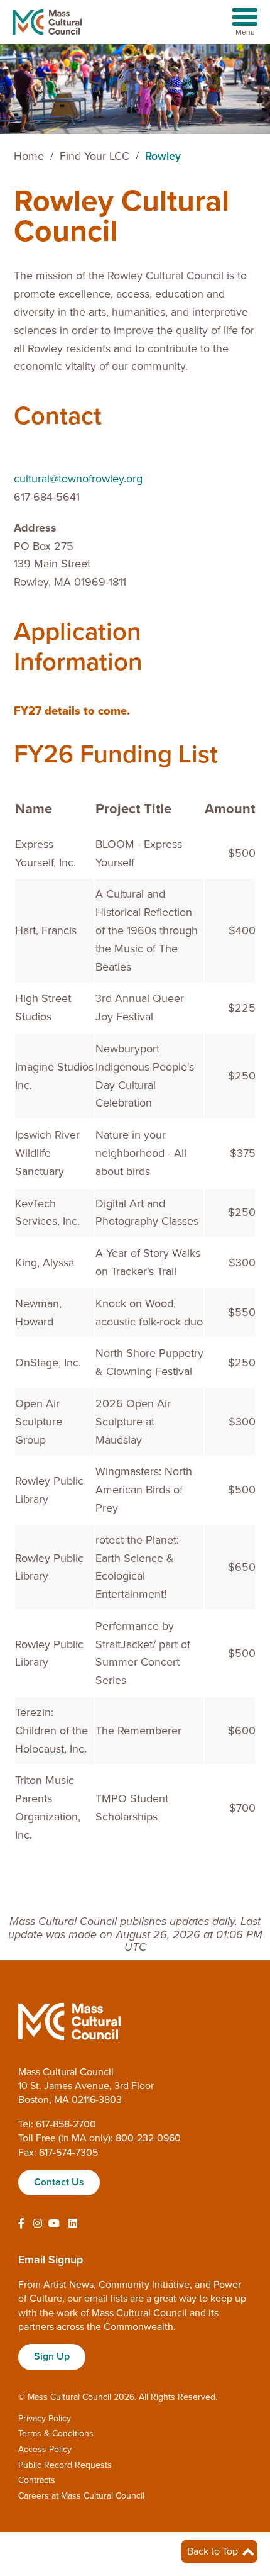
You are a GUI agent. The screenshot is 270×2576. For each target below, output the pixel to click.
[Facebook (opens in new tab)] (21, 2224)
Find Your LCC (94, 156)
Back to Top (214, 2551)
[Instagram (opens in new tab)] (38, 2224)
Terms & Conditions (56, 2434)
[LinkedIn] (73, 2224)
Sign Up (52, 2356)
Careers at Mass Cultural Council (81, 2496)
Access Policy (45, 2449)
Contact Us (59, 2182)
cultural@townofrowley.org (78, 479)
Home (29, 156)
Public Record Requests (65, 2465)
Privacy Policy (45, 2418)
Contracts (37, 2480)
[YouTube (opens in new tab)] (54, 2224)
